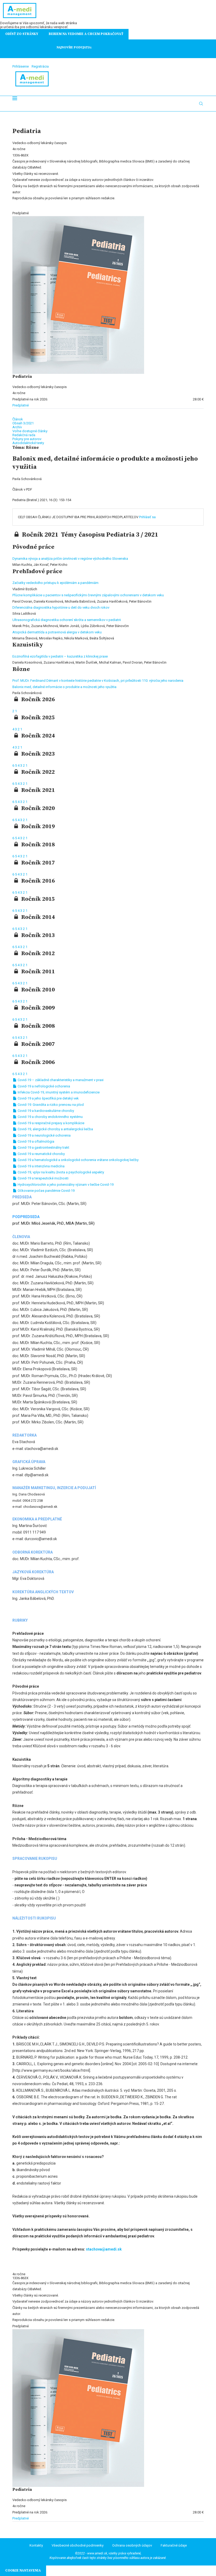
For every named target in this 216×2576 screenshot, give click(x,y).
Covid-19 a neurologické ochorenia (44, 1135)
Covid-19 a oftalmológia (36, 1141)
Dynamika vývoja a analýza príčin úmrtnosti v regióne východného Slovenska (70, 559)
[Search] (201, 104)
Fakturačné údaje (174, 2545)
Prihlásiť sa (147, 517)
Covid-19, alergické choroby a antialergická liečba (55, 1129)
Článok (18, 419)
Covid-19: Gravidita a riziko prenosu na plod (50, 1105)
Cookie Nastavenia (23, 2570)
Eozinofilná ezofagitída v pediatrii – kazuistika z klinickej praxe (60, 656)
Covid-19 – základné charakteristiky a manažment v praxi (60, 1080)
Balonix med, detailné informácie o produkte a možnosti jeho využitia (64, 687)
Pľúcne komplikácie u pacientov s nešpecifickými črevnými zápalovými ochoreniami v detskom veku (88, 595)
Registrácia (40, 66)
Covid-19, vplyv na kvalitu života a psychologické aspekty (60, 1172)
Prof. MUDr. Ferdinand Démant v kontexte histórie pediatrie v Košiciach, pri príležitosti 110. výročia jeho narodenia (98, 681)
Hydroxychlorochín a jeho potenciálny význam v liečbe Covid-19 (65, 1185)
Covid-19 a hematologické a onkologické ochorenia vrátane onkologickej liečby (78, 1160)
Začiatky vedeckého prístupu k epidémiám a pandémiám (55, 583)
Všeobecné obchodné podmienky (78, 2545)
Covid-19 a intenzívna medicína (41, 1166)
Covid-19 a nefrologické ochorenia (43, 1086)
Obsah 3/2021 (23, 423)
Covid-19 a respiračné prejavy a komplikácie (51, 1123)
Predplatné (21, 405)
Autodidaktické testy (28, 443)
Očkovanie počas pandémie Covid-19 (46, 1191)
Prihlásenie (21, 66)
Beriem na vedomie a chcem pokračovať (86, 34)
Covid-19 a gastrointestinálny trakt (43, 1147)
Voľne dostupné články (30, 431)
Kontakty (36, 2545)
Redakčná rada (24, 435)
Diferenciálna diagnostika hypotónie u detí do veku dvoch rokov (61, 607)
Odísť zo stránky (22, 34)
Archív (17, 427)
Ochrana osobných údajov (132, 2545)
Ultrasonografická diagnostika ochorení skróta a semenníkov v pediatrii (67, 620)
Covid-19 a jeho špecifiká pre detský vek (48, 1098)
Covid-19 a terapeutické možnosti (43, 1178)
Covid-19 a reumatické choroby (41, 1154)
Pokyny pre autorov (27, 439)
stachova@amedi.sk (104, 2249)
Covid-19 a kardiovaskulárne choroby (45, 1111)
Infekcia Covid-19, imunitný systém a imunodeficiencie (58, 1092)
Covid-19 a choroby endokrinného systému (50, 1117)
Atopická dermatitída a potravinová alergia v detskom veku (57, 632)
